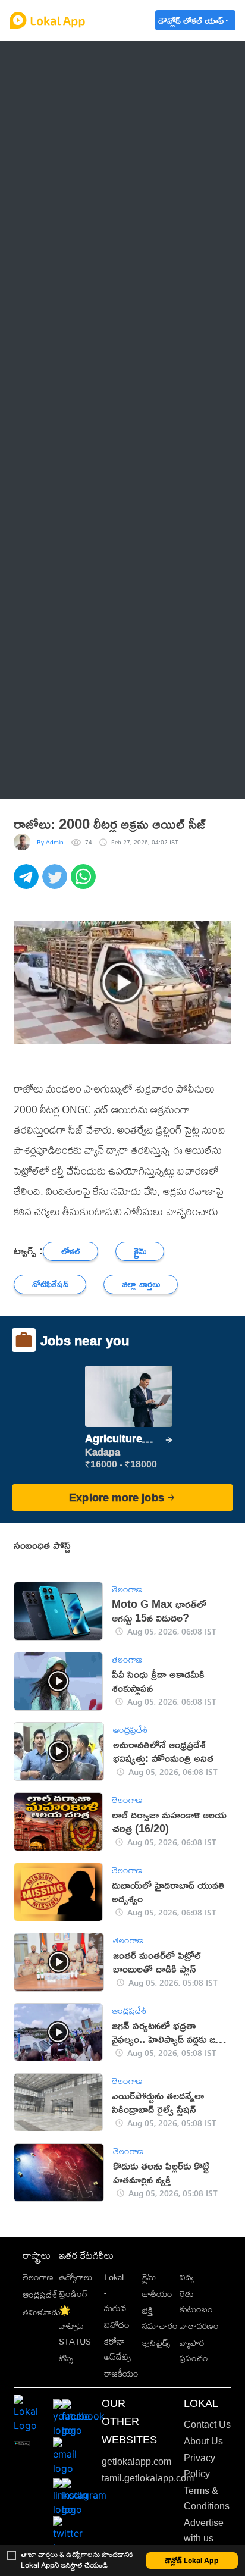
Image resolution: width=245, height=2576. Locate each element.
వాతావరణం (199, 2326)
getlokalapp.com (136, 2461)
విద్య (187, 2277)
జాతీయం (157, 2294)
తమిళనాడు (42, 2312)
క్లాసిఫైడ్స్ (156, 2342)
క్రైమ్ (149, 2277)
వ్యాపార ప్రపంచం (194, 2350)
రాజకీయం (121, 2373)
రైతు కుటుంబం (196, 2301)
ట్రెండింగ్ (73, 2294)
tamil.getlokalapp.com (148, 2478)
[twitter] (56, 883)
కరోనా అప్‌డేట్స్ (117, 2349)
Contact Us (207, 2425)
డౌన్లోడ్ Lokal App (192, 2560)
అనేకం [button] (47, 779)
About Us (203, 2441)
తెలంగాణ (53, 90)
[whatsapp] (85, 883)
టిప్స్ (66, 2358)
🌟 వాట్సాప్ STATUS (75, 2326)
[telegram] (28, 883)
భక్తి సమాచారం (160, 2318)
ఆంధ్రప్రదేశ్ (55, 60)
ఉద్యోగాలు (76, 2277)
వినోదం (117, 2325)
